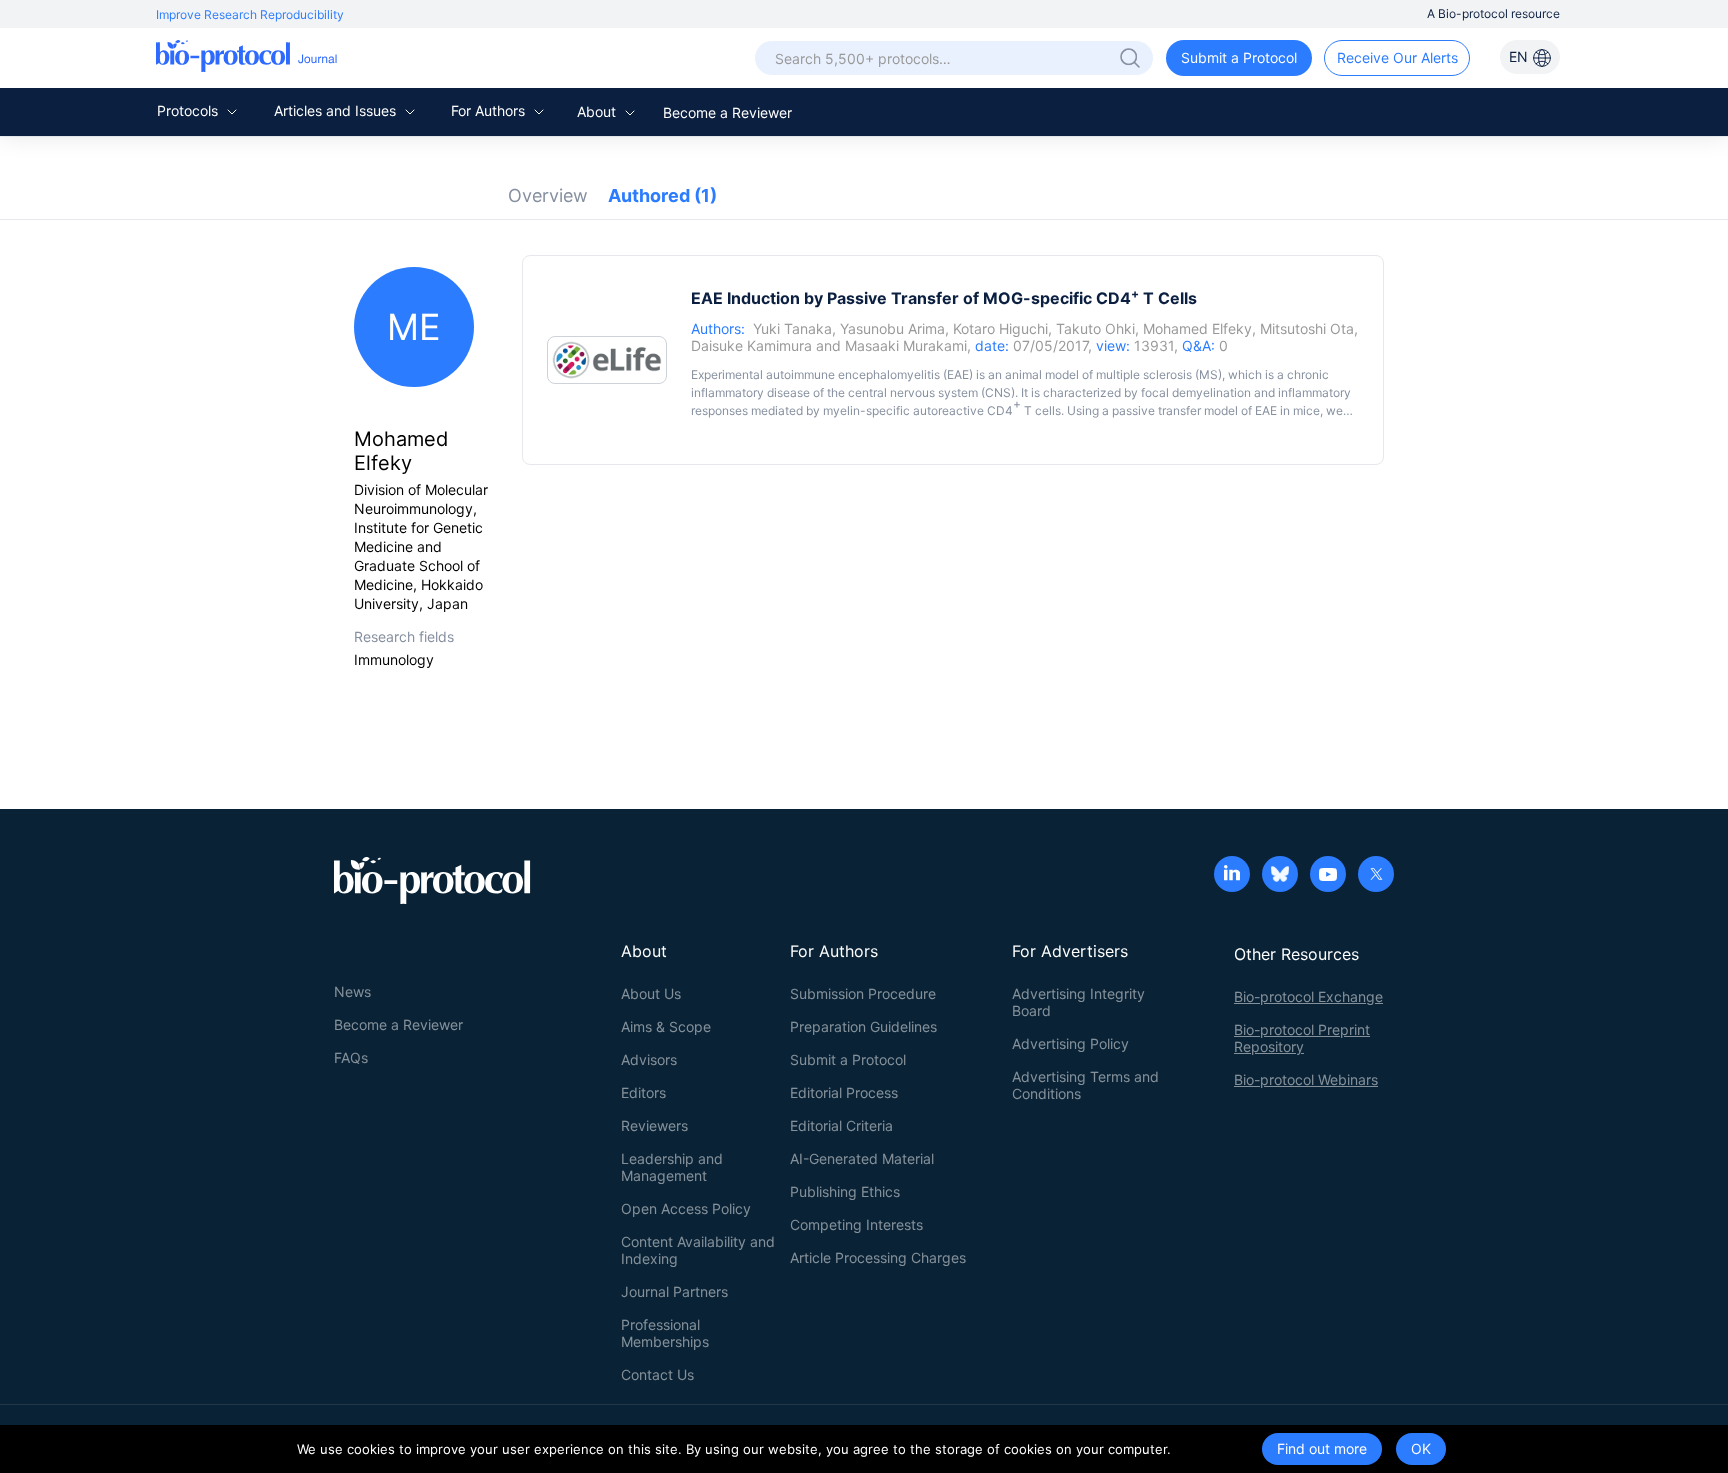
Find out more (1322, 1448)
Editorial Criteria (841, 1125)
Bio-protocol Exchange (1308, 996)
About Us (651, 993)
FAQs (351, 1057)
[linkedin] (1232, 876)
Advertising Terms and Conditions (1085, 1085)
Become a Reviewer (727, 112)
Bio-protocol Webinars (1306, 1079)
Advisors (649, 1059)
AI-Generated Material (862, 1158)
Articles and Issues (337, 110)
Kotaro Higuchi (1000, 328)
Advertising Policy (1070, 1043)
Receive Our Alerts (1397, 57)
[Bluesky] (1280, 876)
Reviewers (654, 1125)
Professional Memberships (665, 1333)
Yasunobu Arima (892, 328)
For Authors (490, 110)
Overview (548, 195)
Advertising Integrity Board (1078, 1002)
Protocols (189, 110)
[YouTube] (1328, 876)
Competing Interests (856, 1224)
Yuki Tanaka (792, 328)
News (352, 991)
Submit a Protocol (1239, 57)
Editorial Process (844, 1092)
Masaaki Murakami (906, 345)
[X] (1376, 876)
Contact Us (657, 1374)
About (598, 111)
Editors (643, 1092)
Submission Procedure (863, 993)
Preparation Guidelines (863, 1026)
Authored (662, 195)
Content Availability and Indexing (698, 1250)
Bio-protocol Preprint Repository (1302, 1038)
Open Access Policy (686, 1208)
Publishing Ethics (845, 1191)
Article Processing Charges (878, 1257)
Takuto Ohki (1095, 328)
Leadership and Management (672, 1167)
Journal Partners (674, 1291)
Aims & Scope (666, 1026)
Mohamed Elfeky (1197, 328)
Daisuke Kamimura (751, 345)
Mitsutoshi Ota (1307, 328)
